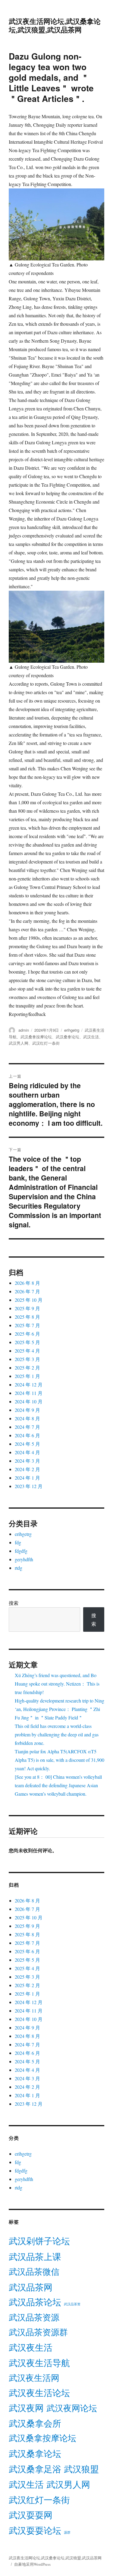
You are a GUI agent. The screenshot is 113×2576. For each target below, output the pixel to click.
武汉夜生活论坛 (39, 2393)
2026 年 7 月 (27, 1291)
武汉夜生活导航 (39, 2363)
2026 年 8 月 (27, 1283)
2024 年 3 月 (27, 1461)
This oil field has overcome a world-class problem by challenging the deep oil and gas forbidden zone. (57, 1734)
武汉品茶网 (31, 2287)
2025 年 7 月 (27, 1325)
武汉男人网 (19, 1043)
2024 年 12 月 (29, 1384)
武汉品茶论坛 (35, 2302)
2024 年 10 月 (29, 1401)
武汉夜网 (26, 2408)
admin (24, 1030)
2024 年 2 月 (27, 1469)
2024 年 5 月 (27, 1444)
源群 (67, 2532)
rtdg (19, 1568)
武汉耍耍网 (31, 2515)
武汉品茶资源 (34, 2317)
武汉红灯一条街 (46, 1043)
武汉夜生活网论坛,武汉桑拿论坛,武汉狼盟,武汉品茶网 (55, 25)
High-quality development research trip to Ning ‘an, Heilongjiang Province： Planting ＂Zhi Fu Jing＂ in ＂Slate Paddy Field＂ (60, 1709)
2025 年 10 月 (29, 1300)
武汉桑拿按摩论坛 (36, 1037)
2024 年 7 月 (27, 1427)
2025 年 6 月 (27, 1334)
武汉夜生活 (31, 2347)
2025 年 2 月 (27, 1368)
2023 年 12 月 (29, 1486)
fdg (18, 1542)
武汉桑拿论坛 (67, 1037)
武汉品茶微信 (34, 2271)
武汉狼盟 (81, 2469)
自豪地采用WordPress (32, 2564)
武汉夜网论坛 (72, 2408)
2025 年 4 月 (27, 1351)
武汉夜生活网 (34, 2378)
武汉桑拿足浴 (35, 2469)
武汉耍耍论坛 (35, 2530)
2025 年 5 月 (27, 1342)
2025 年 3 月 (27, 1359)
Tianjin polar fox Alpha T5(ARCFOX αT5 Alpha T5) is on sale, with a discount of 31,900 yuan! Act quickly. (60, 1760)
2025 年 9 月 (27, 1308)
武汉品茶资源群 (38, 2332)
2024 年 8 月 (27, 1418)
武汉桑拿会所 (35, 2423)
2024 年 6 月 (27, 1435)
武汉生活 (91, 1037)
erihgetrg (72, 1030)
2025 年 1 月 (27, 1376)
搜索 (14, 1603)
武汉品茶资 (72, 2304)
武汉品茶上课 (35, 2256)
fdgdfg (21, 1551)
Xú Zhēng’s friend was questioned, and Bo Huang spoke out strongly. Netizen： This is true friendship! (57, 1684)
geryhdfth (24, 1559)
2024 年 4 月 (27, 1452)
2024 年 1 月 (27, 1478)
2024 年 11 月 (29, 1393)
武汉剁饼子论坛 (39, 2241)
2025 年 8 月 (27, 1317)
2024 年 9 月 (27, 1410)
